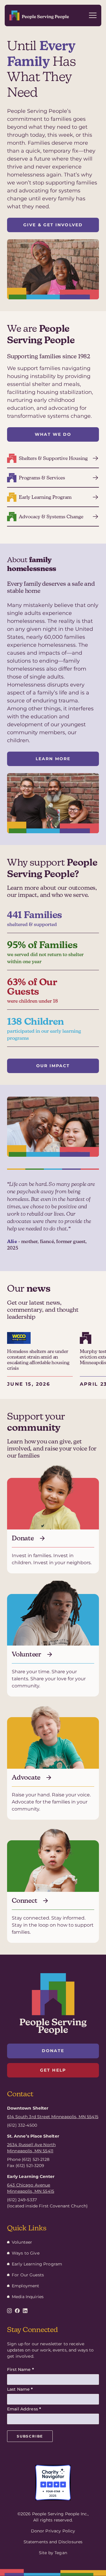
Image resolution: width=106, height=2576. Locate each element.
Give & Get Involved (53, 225)
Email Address (24, 2409)
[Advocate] (53, 1768)
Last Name (20, 2389)
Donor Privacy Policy (53, 2531)
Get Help (53, 2070)
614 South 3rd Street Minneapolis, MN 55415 (53, 2117)
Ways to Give (26, 2253)
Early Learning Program (37, 2264)
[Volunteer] (53, 1645)
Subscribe (30, 2436)
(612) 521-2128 (36, 2159)
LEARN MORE (53, 759)
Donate (53, 2051)
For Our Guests (28, 2275)
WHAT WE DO (53, 434)
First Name (20, 2369)
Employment (25, 2286)
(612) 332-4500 (22, 2125)
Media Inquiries (28, 2297)
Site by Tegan (53, 2553)
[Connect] (53, 1892)
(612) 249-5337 (22, 2200)
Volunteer (22, 2242)
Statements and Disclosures (53, 2542)
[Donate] (53, 1526)
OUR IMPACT (53, 1066)
